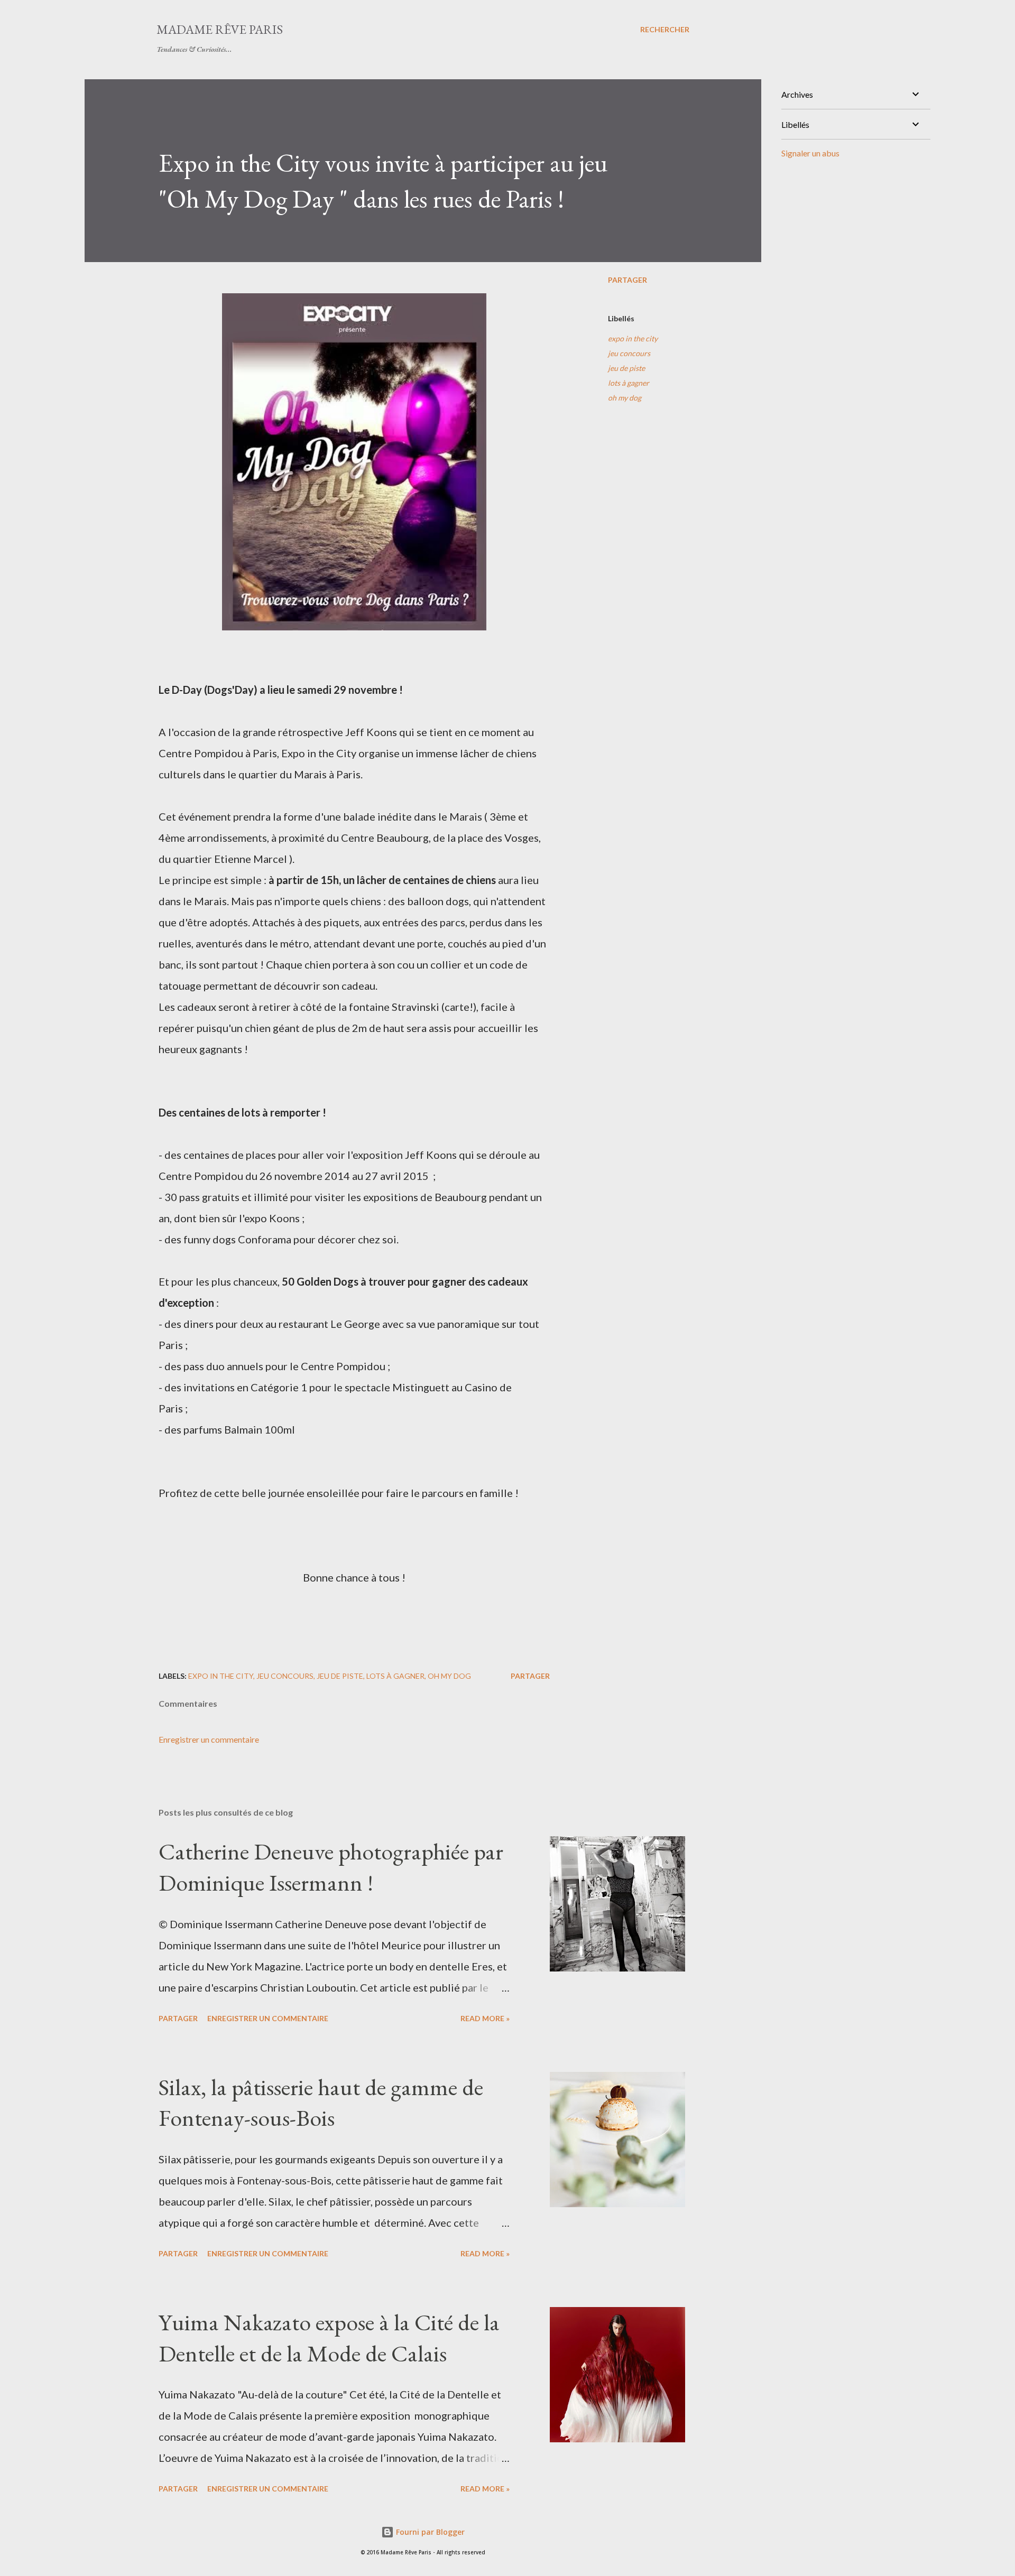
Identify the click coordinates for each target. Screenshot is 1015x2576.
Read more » (485, 2018)
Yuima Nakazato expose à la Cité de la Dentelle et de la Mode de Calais (329, 2338)
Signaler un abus (810, 153)
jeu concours (629, 353)
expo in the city (633, 338)
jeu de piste (626, 368)
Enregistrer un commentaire (209, 1739)
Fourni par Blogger (429, 2532)
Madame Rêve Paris (220, 29)
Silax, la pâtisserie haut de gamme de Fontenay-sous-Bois (321, 2103)
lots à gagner (629, 383)
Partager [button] (628, 280)
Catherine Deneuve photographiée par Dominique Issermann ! (331, 1867)
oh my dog (625, 398)
